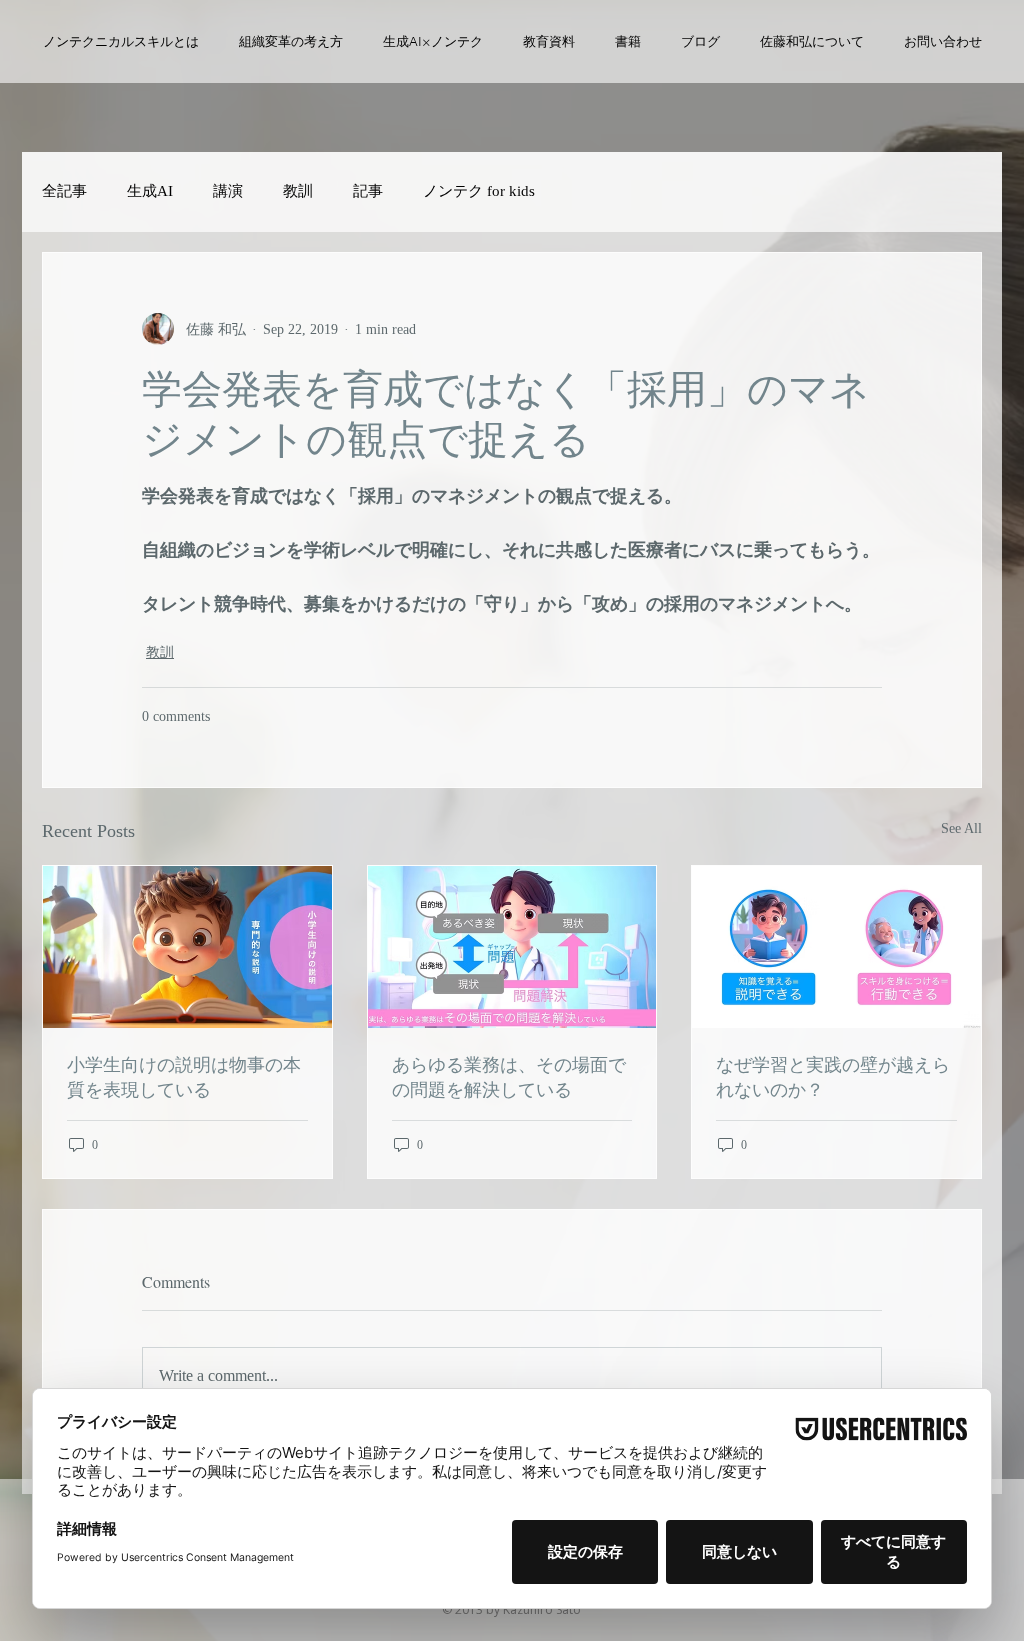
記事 (368, 191)
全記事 (64, 191)
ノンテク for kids (479, 191)
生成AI (150, 191)
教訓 (298, 191)
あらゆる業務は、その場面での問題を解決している (509, 1076)
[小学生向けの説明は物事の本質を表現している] (187, 947)
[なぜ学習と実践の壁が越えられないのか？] (836, 947)
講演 (228, 191)
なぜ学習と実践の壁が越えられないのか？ (833, 1076)
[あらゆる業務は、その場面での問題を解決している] (512, 947)
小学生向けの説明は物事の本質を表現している (184, 1076)
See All (961, 828)
